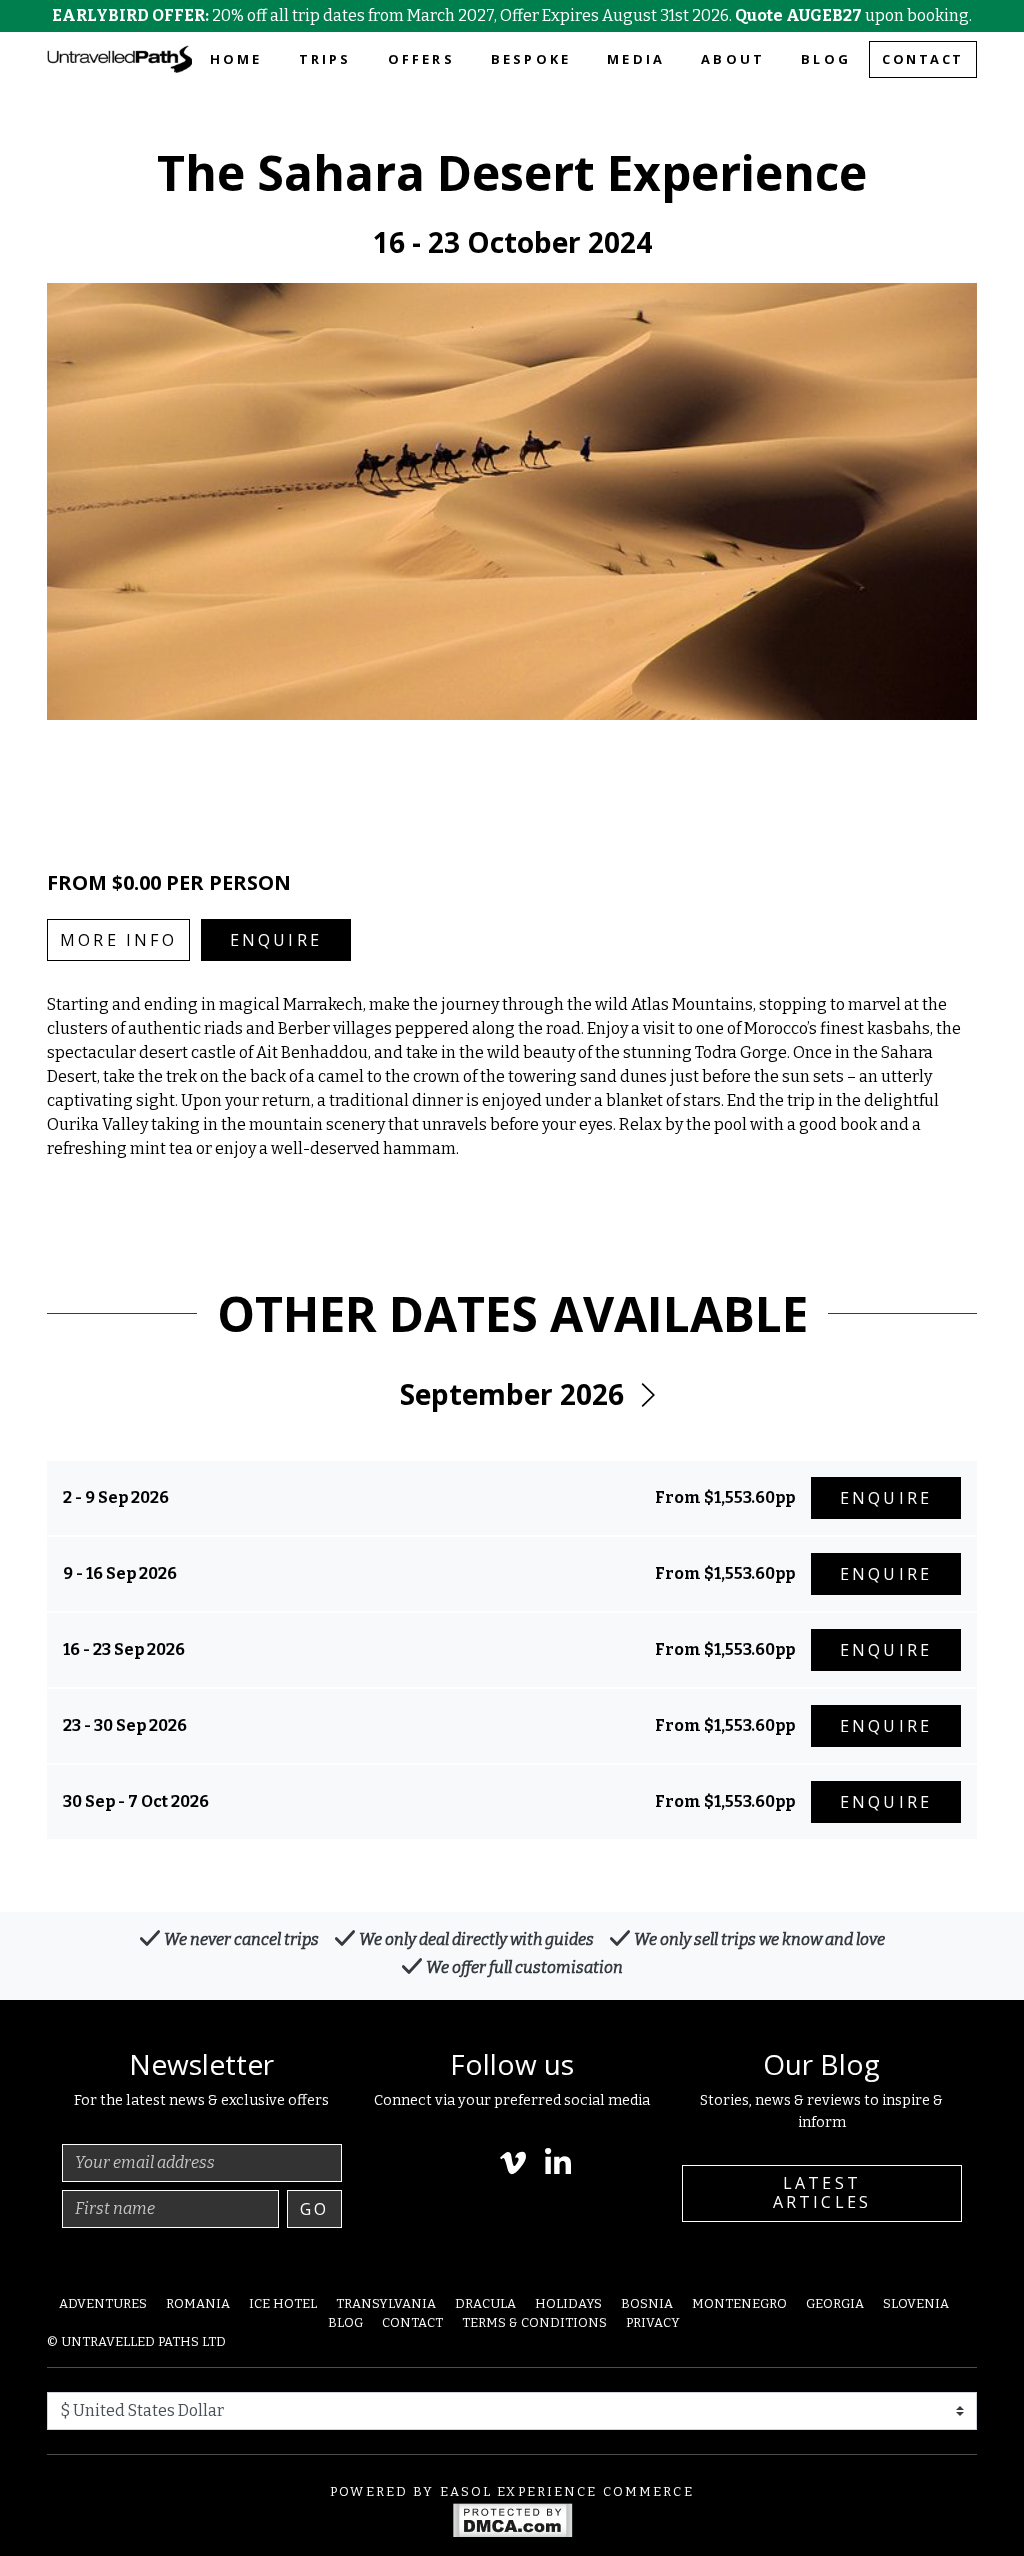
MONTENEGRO (739, 2303)
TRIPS (325, 59)
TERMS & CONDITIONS (534, 2322)
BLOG (826, 59)
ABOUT (733, 59)
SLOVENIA (916, 2303)
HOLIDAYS (568, 2303)
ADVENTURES (103, 2303)
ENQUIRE (276, 940)
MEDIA (636, 59)
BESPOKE (531, 59)
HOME (236, 59)
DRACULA (485, 2303)
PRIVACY (653, 2322)
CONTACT (923, 59)
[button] (647, 1395)
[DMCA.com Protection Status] (512, 2519)
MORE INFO (118, 940)
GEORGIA (835, 2303)
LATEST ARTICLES (822, 2192)
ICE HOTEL (283, 2303)
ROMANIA (198, 2303)
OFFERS (421, 59)
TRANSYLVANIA (386, 2303)
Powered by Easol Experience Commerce (512, 2491)
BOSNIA (647, 2303)
